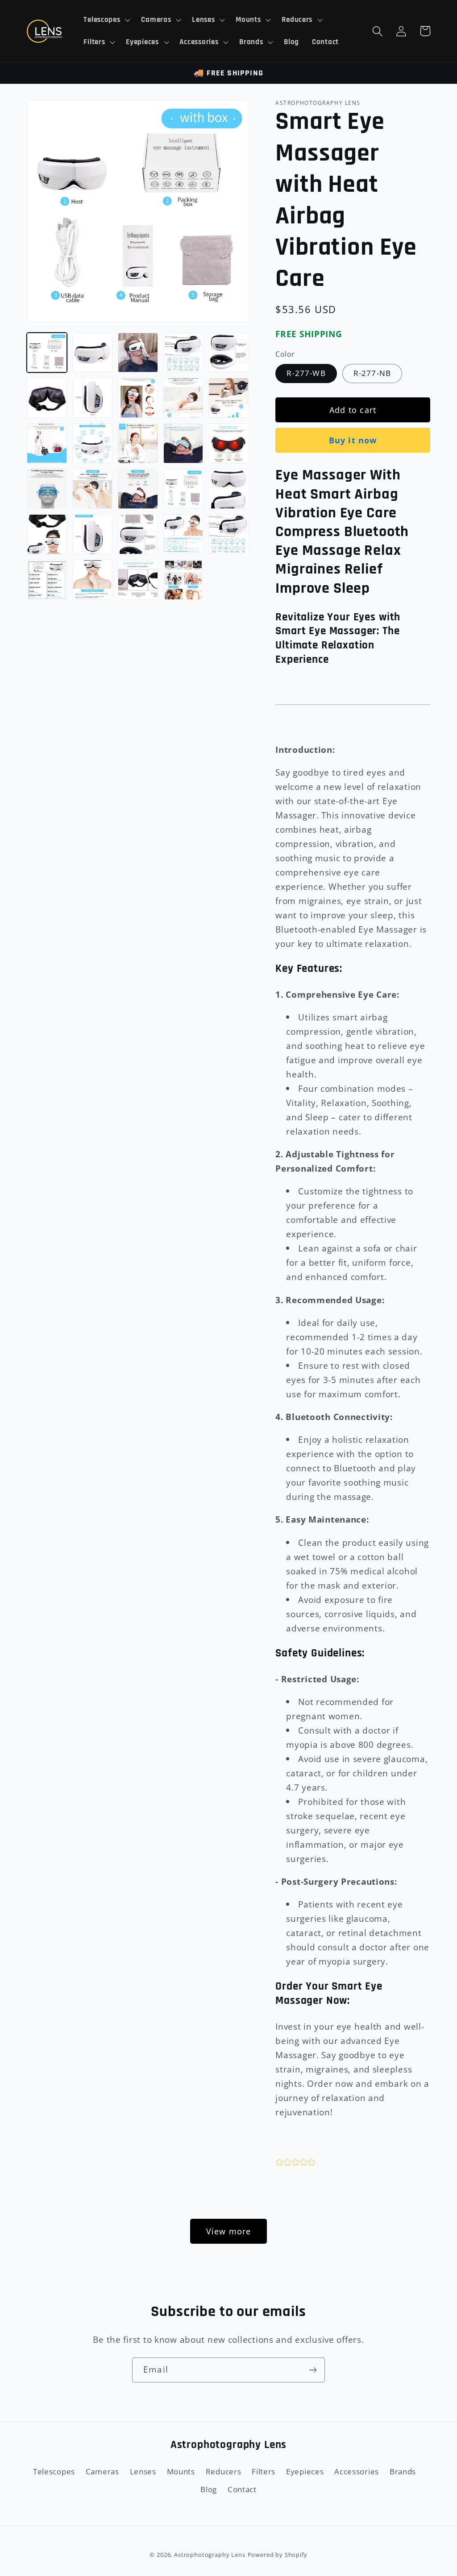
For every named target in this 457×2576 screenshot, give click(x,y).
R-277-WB (306, 373)
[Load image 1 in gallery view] (47, 353)
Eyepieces (305, 2471)
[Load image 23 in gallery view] (92, 534)
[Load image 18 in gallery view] (92, 489)
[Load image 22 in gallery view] (47, 534)
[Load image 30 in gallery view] (183, 580)
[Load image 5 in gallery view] (228, 353)
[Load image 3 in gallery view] (138, 353)
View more (229, 2231)
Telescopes (54, 2471)
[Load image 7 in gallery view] (92, 398)
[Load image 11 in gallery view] (228, 398)
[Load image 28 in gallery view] (92, 580)
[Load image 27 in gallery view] (47, 580)
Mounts (181, 2471)
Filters (264, 2471)
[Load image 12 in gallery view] (47, 443)
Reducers (224, 2471)
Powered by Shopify (278, 2555)
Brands (403, 2471)
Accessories (357, 2471)
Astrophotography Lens (210, 2555)
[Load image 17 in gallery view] (47, 489)
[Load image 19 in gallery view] (138, 489)
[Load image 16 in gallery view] (228, 443)
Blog (209, 2489)
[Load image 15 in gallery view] (183, 443)
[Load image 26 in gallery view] (228, 534)
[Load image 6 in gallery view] (47, 398)
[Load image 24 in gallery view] (138, 534)
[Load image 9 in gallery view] (138, 398)
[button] (106, 20)
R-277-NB (372, 373)
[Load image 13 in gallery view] (92, 443)
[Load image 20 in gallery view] (183, 489)
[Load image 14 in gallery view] (138, 443)
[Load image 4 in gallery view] (183, 353)
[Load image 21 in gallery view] (228, 489)
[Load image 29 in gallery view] (138, 580)
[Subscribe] (313, 2370)
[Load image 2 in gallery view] (92, 353)
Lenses (143, 2471)
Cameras (102, 2471)
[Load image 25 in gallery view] (183, 534)
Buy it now (353, 440)
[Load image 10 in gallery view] (183, 398)
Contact (242, 2489)
